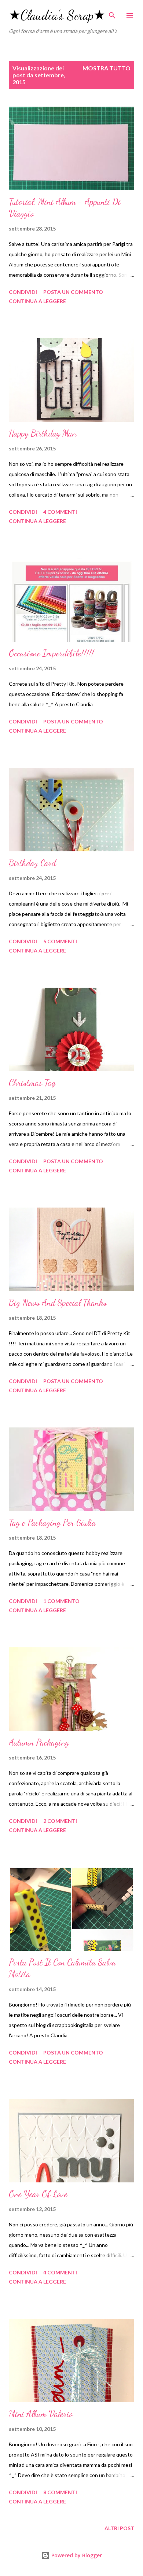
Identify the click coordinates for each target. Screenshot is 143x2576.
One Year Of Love (38, 2194)
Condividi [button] (23, 292)
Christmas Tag (32, 1083)
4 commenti (60, 512)
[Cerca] (112, 13)
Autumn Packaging (39, 1742)
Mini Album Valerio (41, 2414)
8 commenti (60, 2492)
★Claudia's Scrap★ (57, 15)
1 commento (61, 1601)
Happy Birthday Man (43, 433)
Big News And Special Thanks (58, 1303)
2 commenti (60, 1821)
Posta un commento (73, 292)
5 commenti (60, 941)
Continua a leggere (37, 301)
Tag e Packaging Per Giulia (52, 1523)
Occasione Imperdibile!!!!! (51, 653)
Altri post (119, 2528)
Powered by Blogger (76, 2555)
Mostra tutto (107, 68)
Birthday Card (32, 863)
